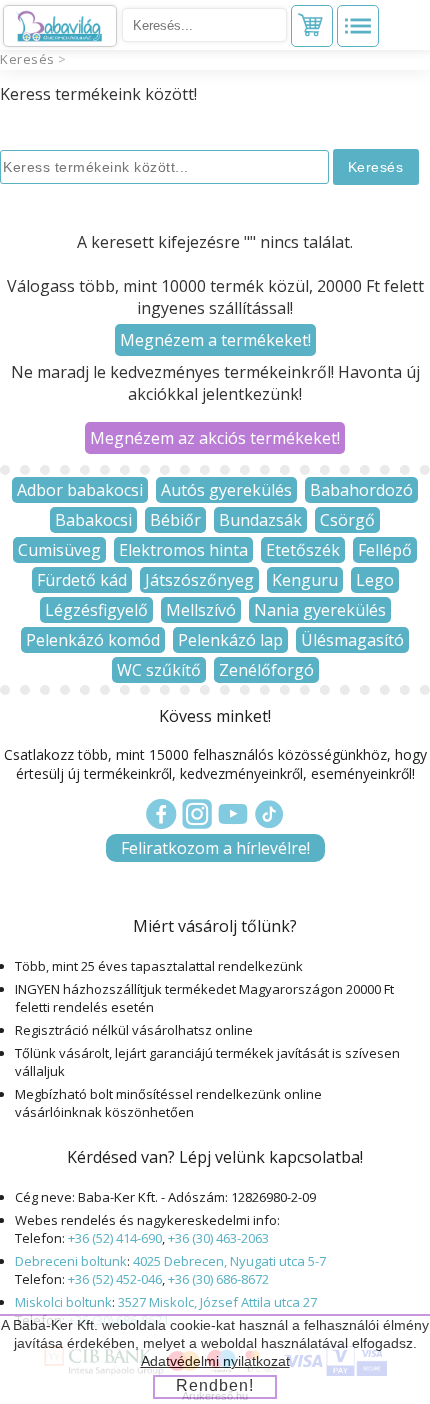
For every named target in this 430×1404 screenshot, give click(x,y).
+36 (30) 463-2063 (218, 1238)
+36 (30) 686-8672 (218, 1279)
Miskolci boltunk (63, 1302)
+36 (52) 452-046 (115, 1279)
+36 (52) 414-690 (115, 1238)
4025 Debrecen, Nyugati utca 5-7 (229, 1261)
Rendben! (215, 1385)
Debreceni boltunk (71, 1261)
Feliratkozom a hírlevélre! (215, 848)
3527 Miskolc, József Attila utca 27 (217, 1302)
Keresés (27, 59)
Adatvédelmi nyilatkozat (215, 1361)
